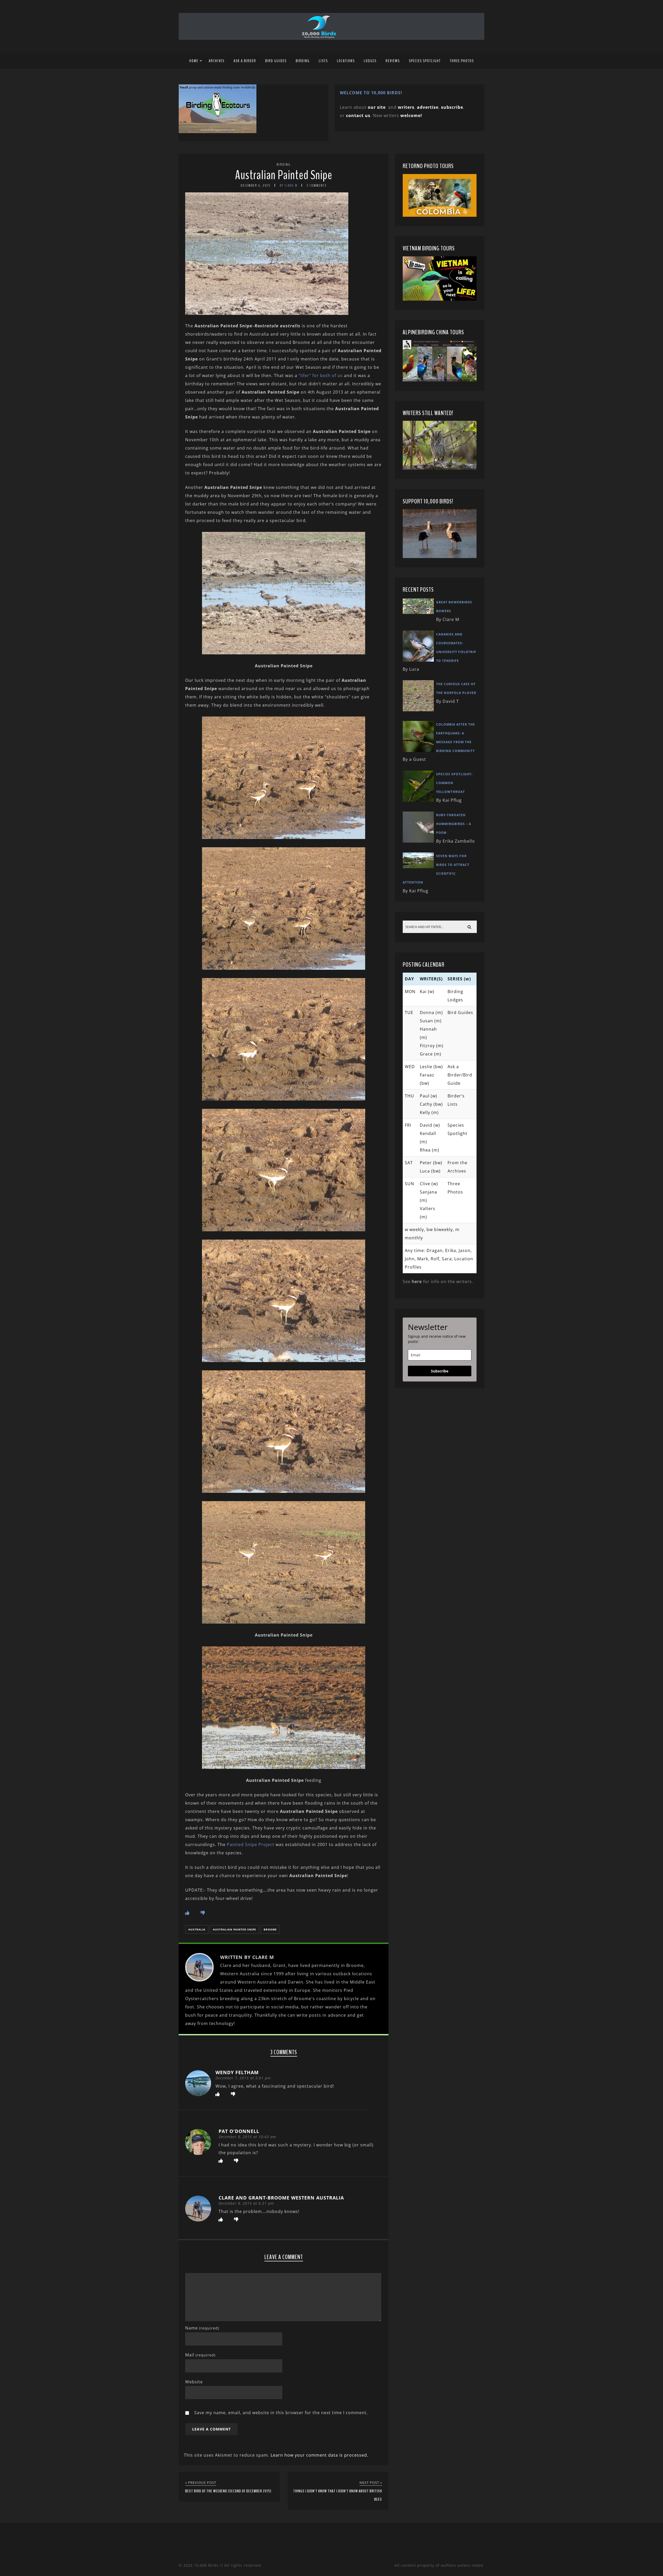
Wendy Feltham (237, 2072)
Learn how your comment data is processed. (319, 2455)
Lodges (370, 61)
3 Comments (317, 186)
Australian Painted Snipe (284, 175)
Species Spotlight (425, 61)
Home (194, 61)
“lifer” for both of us (321, 375)
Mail (200, 2355)
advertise (428, 107)
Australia (197, 1929)
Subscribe (440, 1371)
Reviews (393, 61)
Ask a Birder (245, 61)
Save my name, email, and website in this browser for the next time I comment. (281, 2413)
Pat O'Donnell (239, 2131)
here (417, 1282)
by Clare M (289, 186)
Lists (323, 61)
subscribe (452, 107)
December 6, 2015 (256, 186)
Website (194, 2382)
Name (202, 2328)
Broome (270, 1929)
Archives (217, 61)
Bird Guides (276, 61)
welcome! (411, 115)
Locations (346, 61)
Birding (303, 61)
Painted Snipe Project (251, 1844)
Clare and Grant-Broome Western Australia (281, 2198)
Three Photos (462, 61)
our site (377, 107)
